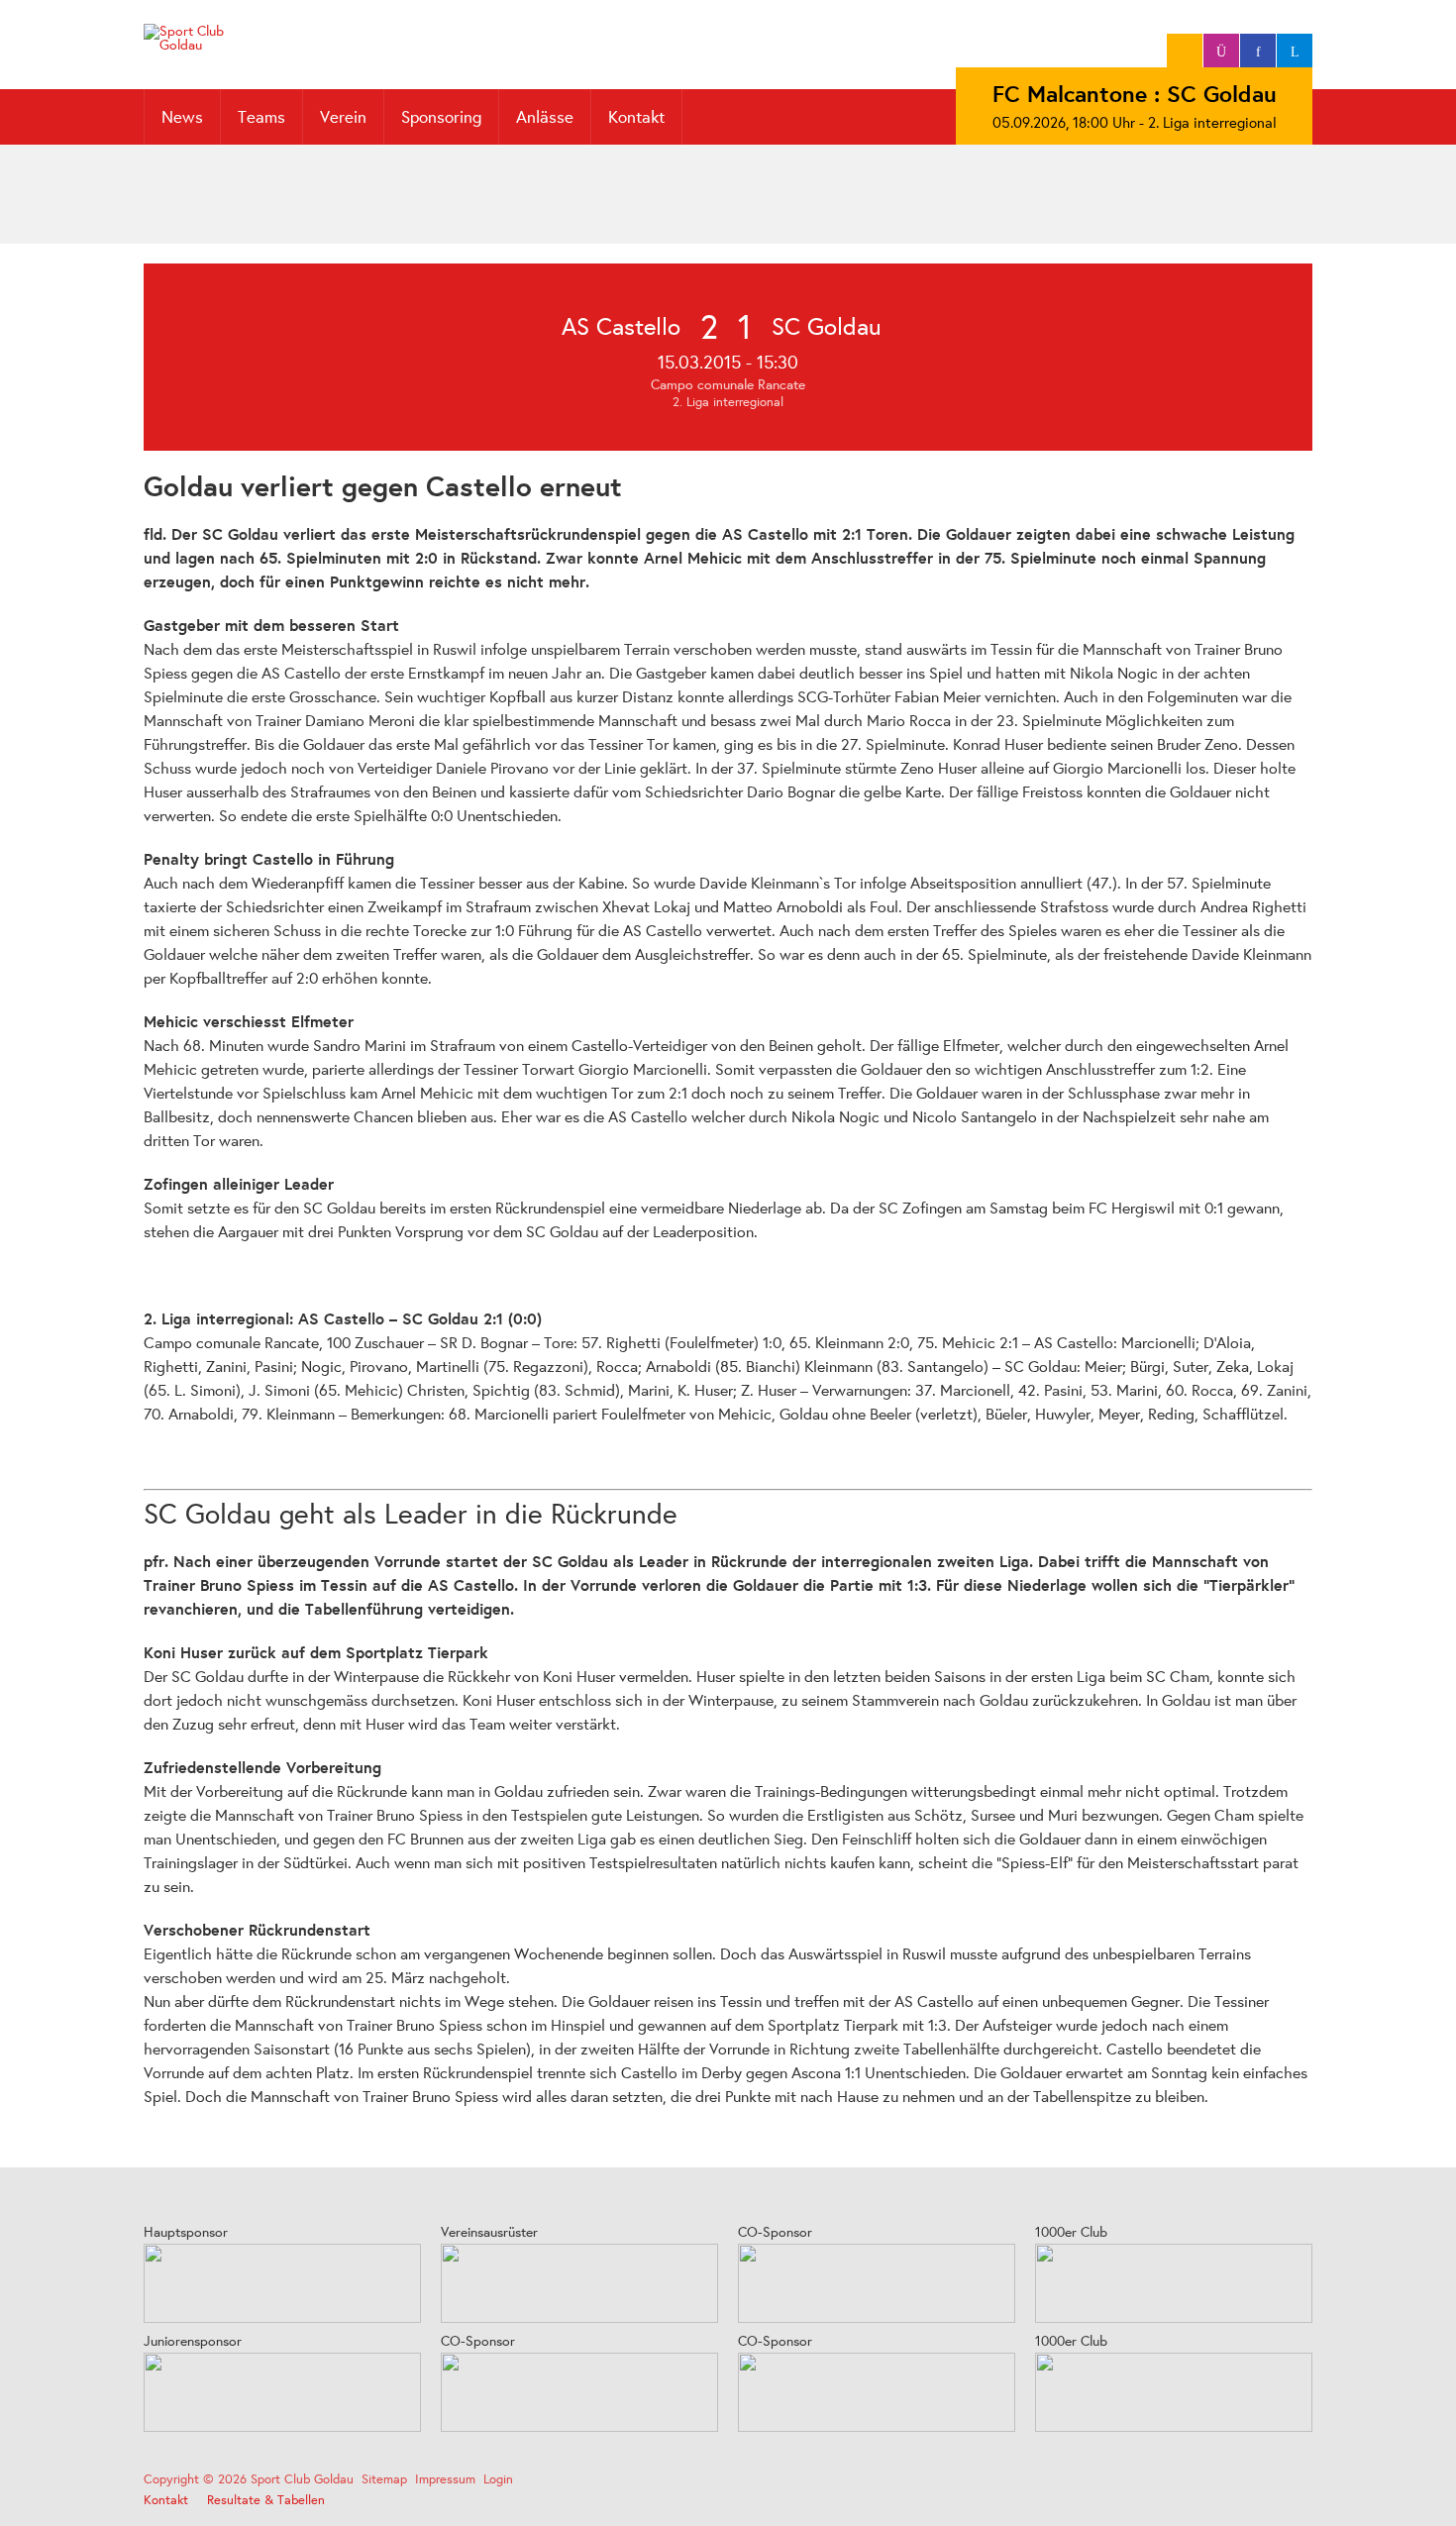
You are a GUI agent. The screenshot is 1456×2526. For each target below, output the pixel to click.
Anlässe (545, 116)
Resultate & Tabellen (266, 2500)
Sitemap (384, 2479)
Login (498, 2479)
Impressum (445, 2479)
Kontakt (636, 116)
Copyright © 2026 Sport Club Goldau (249, 2479)
